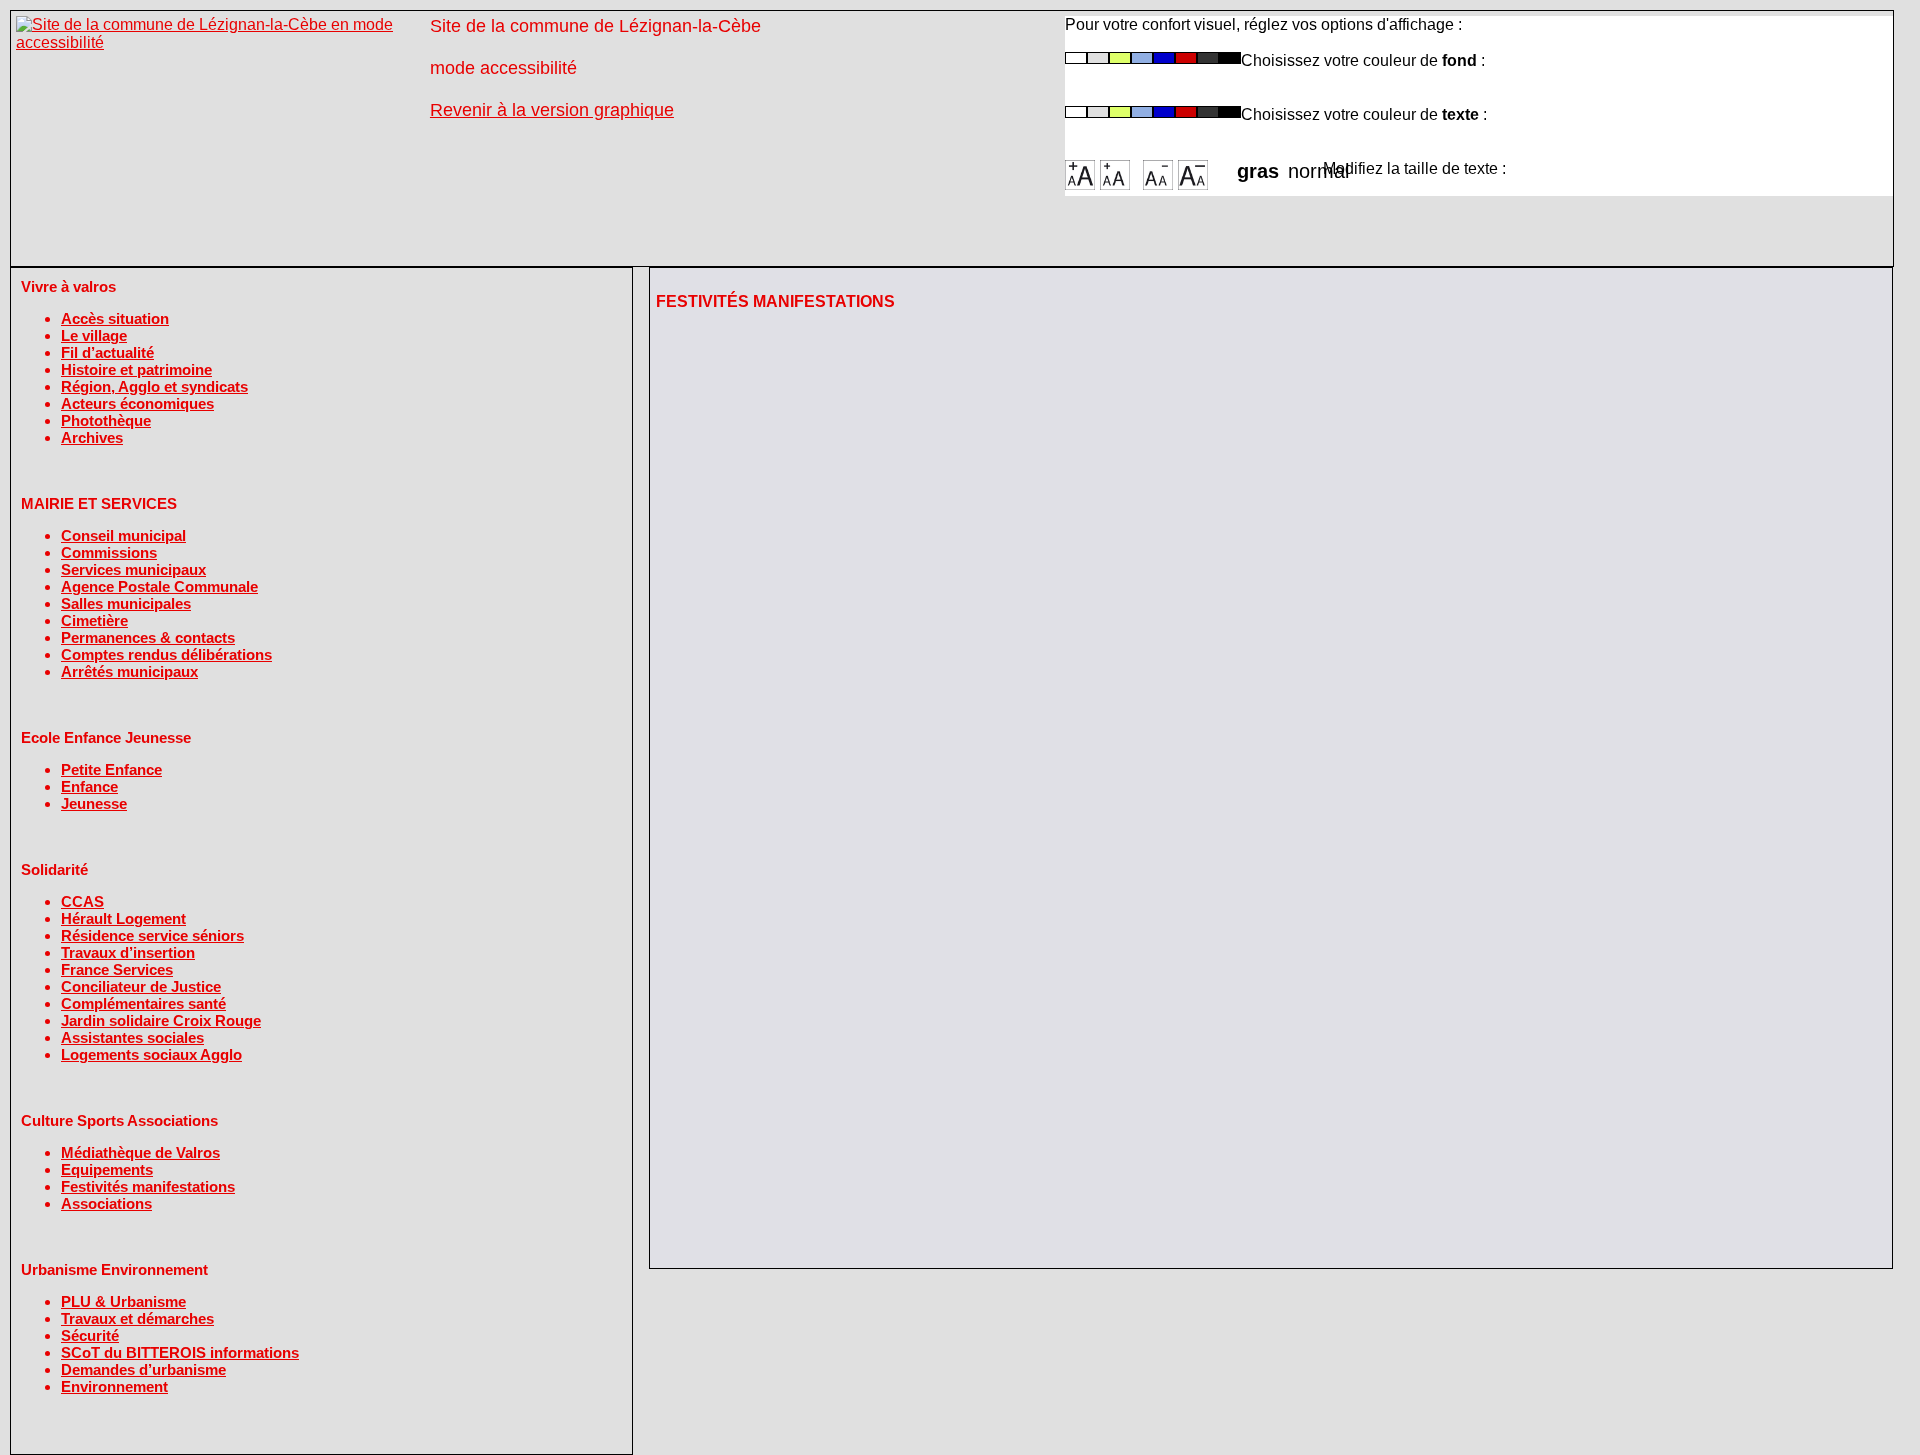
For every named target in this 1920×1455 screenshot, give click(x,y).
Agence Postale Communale (159, 586)
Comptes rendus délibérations (166, 654)
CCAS (82, 901)
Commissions (109, 552)
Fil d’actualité (107, 352)
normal (1305, 165)
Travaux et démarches (137, 1318)
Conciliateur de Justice (141, 986)
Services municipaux (133, 569)
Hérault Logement (123, 918)
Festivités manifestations (148, 1186)
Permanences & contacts (148, 637)
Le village (94, 335)
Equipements (107, 1169)
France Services (117, 969)
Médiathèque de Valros (140, 1152)
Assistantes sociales (132, 1037)
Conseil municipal (123, 535)
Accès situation (115, 318)
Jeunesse (94, 803)
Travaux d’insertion (128, 952)
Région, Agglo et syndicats (154, 386)
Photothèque (106, 420)
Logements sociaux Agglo (151, 1054)
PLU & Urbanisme (123, 1301)
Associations (106, 1203)
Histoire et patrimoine (136, 369)
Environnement (114, 1386)
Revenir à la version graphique (552, 110)
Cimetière (94, 620)
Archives (92, 437)
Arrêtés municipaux (129, 671)
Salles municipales (126, 603)
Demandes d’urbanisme (143, 1369)
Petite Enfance (111, 769)
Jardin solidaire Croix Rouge (161, 1020)
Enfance (89, 786)
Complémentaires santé (143, 1003)
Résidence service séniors (152, 935)
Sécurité (90, 1335)
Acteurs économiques (137, 403)
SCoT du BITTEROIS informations (180, 1352)
